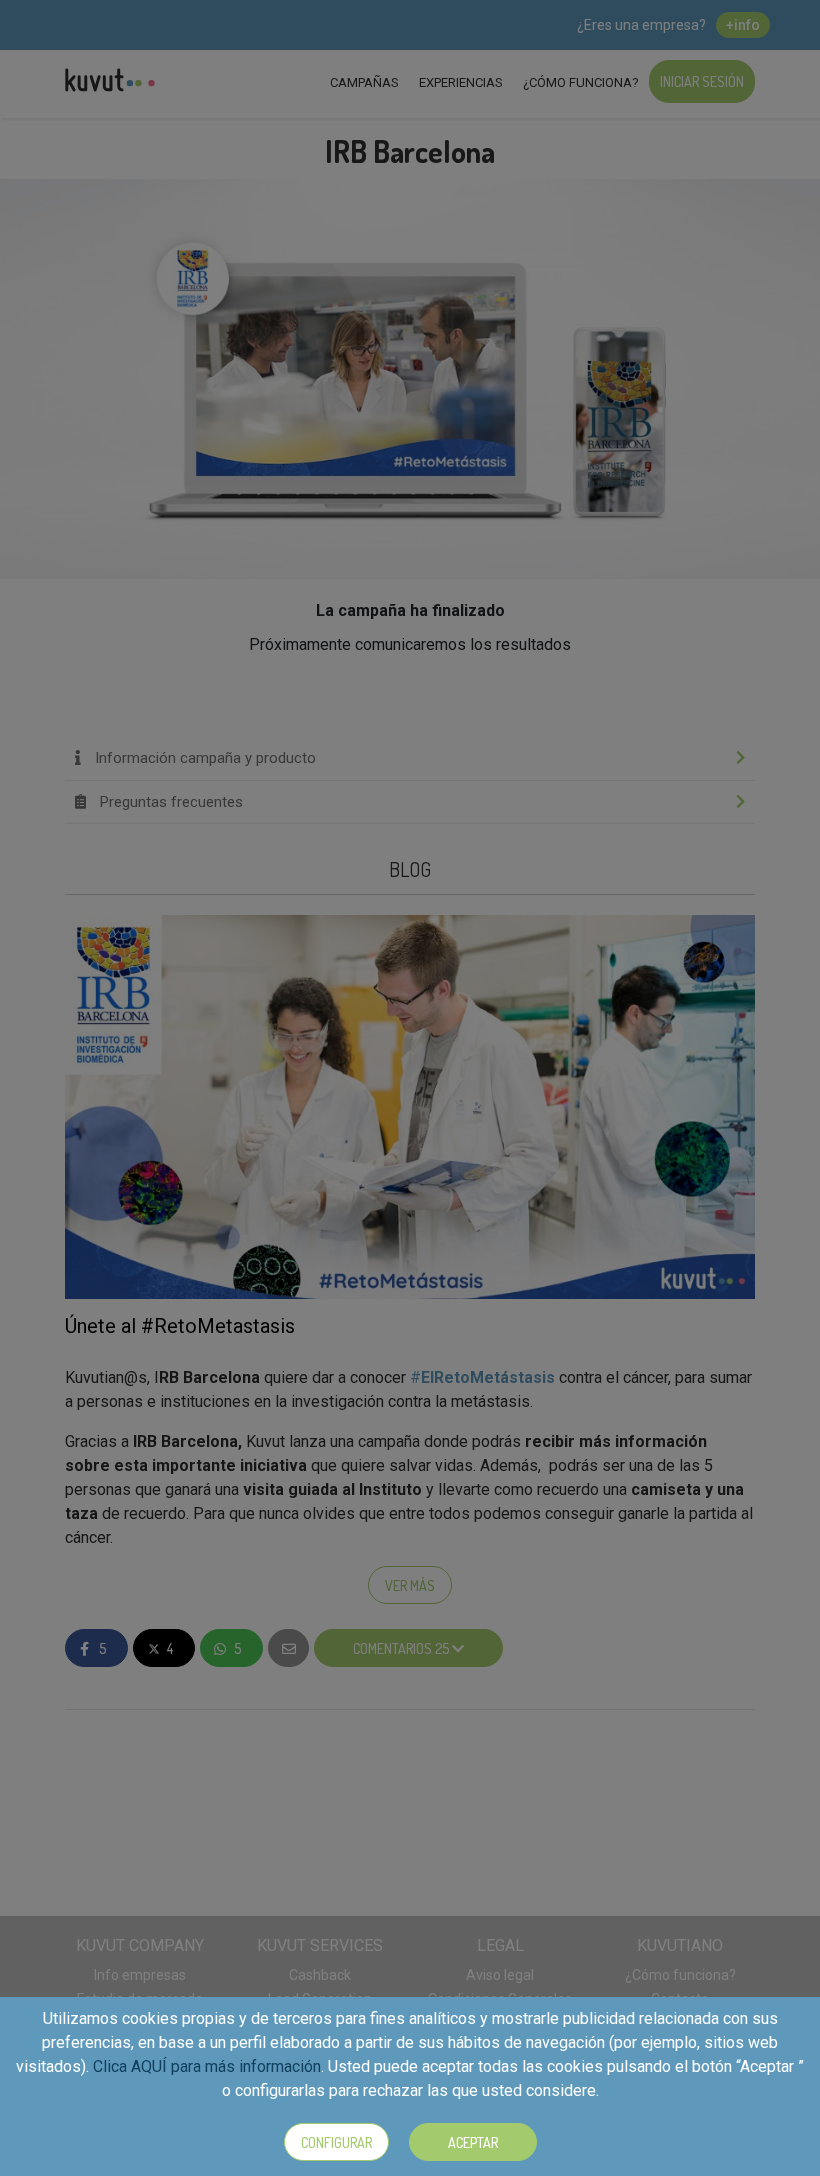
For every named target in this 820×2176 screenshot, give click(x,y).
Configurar (336, 2142)
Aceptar (473, 2142)
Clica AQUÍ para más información (207, 2066)
